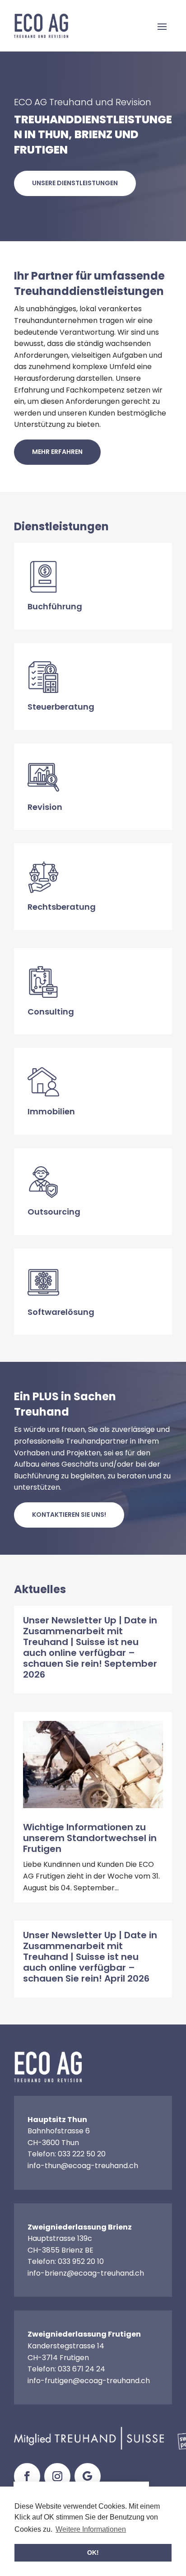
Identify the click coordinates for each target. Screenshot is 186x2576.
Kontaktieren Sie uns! (69, 1515)
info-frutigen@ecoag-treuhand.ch (89, 2381)
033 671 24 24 (81, 2369)
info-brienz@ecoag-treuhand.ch (86, 2273)
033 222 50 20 (82, 2154)
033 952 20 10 (81, 2261)
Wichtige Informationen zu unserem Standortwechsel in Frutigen (90, 1838)
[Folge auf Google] (88, 2476)
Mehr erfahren (57, 452)
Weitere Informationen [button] (91, 2529)
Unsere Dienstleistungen (75, 183)
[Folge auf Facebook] (27, 2476)
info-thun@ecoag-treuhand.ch (83, 2166)
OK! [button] (93, 2553)
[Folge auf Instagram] (57, 2476)
